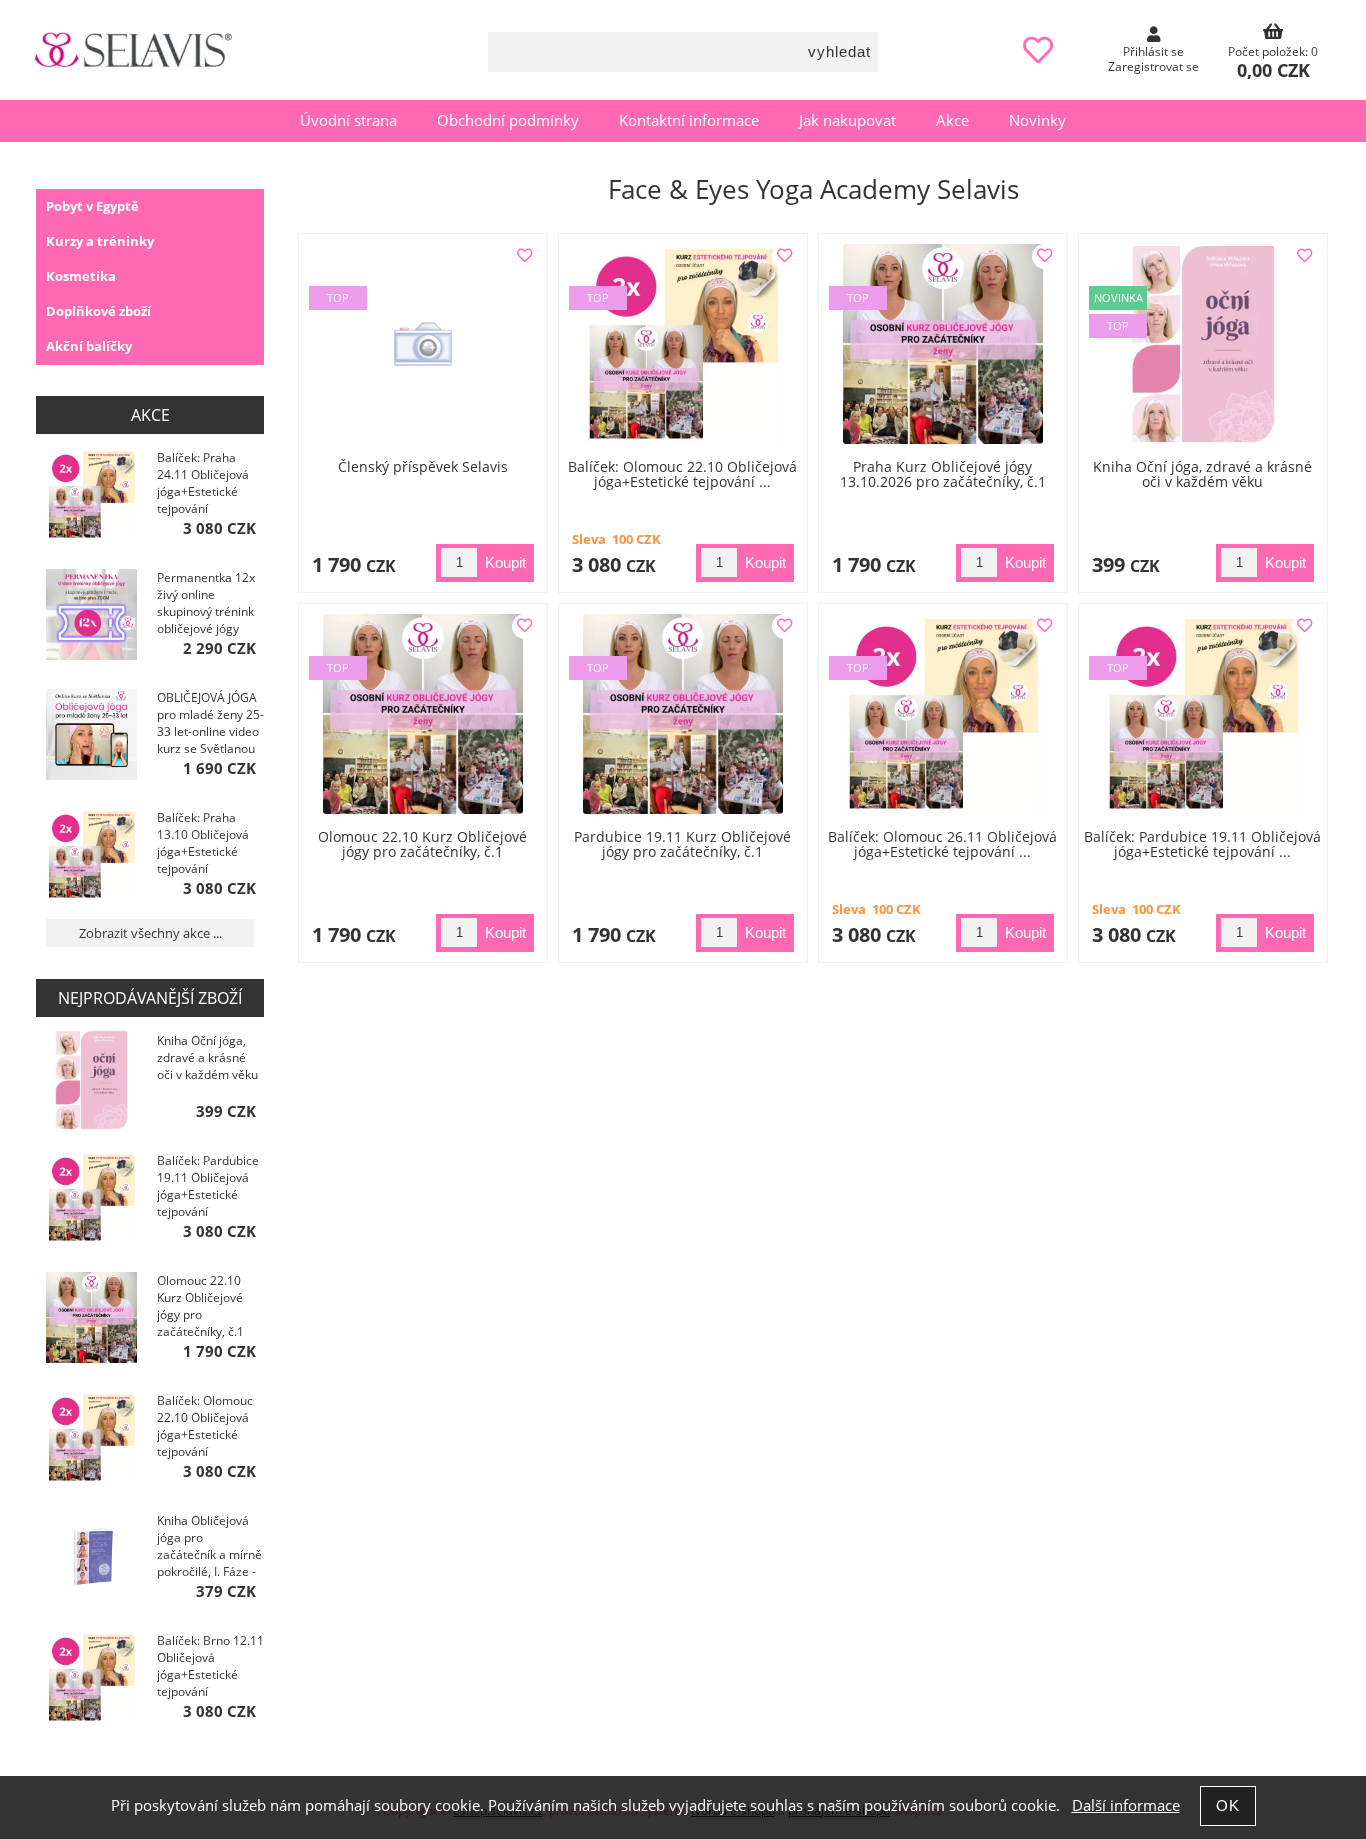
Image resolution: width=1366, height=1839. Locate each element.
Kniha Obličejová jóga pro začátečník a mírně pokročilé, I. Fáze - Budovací (209, 1548)
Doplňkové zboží (98, 311)
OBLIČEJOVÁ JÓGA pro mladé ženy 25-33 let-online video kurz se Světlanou (210, 723)
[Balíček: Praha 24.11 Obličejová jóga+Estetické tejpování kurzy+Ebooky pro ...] (91, 496)
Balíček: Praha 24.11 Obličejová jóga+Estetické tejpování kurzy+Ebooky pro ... (206, 485)
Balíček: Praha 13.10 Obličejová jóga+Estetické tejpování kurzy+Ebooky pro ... (206, 845)
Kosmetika (81, 276)
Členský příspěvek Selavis (423, 466)
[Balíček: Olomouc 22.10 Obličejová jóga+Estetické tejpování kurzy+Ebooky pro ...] (91, 1439)
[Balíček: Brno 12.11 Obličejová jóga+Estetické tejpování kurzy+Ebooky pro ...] (91, 1679)
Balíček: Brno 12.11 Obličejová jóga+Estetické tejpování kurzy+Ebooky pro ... (210, 1668)
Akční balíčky (89, 346)
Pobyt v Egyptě (92, 206)
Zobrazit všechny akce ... (150, 933)
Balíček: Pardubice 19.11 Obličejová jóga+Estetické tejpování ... (1202, 844)
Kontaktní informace (689, 120)
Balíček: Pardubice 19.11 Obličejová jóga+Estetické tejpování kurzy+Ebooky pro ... (208, 1188)
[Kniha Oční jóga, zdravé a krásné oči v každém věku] (1203, 344)
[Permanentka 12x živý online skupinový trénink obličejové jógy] (91, 616)
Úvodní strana (348, 120)
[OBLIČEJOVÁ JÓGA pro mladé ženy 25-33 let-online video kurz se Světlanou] (91, 736)
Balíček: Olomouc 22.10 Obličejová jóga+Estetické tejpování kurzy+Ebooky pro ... (206, 1428)
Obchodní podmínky (508, 120)
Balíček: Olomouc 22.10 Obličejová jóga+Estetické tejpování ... (682, 474)
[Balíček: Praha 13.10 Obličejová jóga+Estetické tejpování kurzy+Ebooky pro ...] (91, 856)
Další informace (1126, 1805)
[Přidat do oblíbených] (524, 256)
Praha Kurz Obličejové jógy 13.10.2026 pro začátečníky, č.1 (943, 474)
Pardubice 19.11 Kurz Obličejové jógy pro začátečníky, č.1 (682, 844)
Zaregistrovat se (1153, 66)
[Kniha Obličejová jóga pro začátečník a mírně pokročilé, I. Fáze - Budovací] (91, 1559)
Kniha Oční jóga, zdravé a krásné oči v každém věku (1202, 474)
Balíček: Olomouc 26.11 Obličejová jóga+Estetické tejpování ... (942, 844)
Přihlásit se (1153, 51)
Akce (952, 120)
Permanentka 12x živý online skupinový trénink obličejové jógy (206, 603)
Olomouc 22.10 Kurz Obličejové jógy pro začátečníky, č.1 (422, 844)
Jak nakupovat (847, 120)
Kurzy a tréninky (100, 241)
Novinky (1037, 120)
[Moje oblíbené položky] (1038, 50)
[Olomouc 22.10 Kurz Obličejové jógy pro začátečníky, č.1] (91, 1319)
